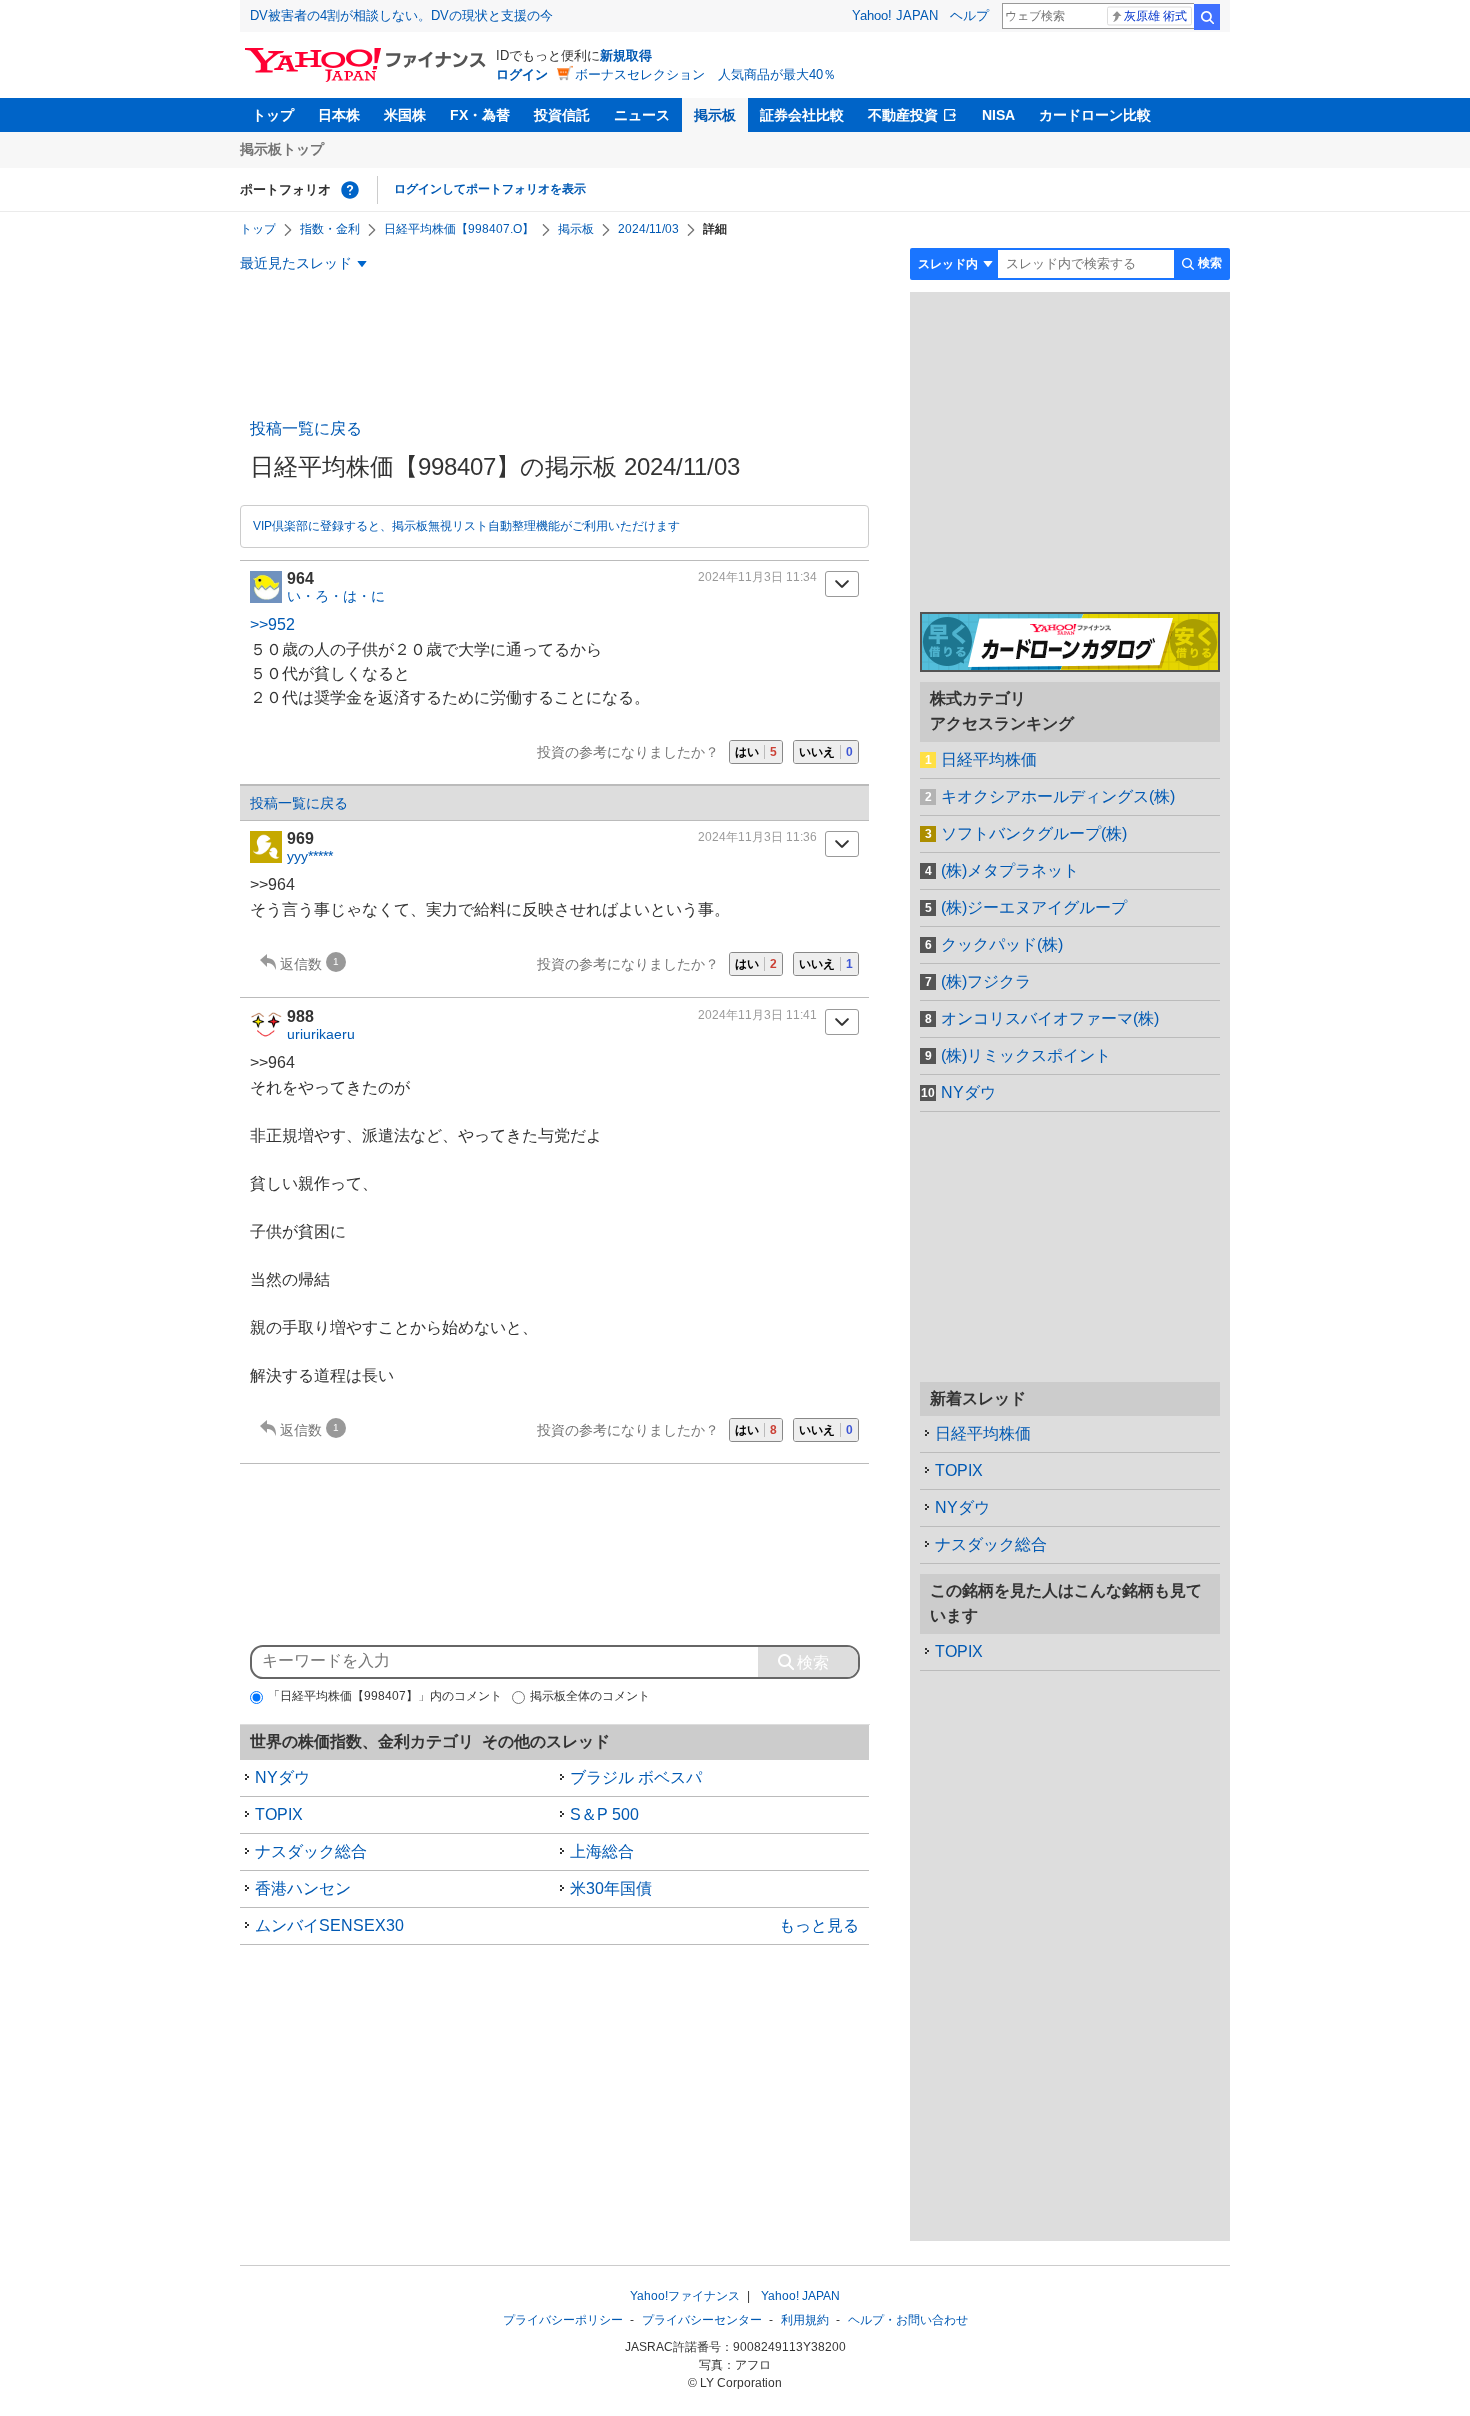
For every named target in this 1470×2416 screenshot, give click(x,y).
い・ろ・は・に (336, 596)
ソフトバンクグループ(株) (1034, 833)
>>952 (272, 624)
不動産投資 (903, 115)
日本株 (339, 115)
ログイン (522, 74)
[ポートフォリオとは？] (350, 190)
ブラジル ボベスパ (636, 1777)
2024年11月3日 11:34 (757, 577)
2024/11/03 (648, 229)
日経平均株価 (989, 759)
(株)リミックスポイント (1026, 1055)
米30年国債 (611, 1888)
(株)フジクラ (986, 981)
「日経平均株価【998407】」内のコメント (385, 1696)
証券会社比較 (802, 115)
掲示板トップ (282, 149)
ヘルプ (969, 15)
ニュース (642, 115)
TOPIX (279, 1814)
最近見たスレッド (296, 263)
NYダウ (282, 1777)
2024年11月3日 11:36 (757, 837)
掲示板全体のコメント (590, 1696)
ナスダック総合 (311, 1851)
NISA (998, 115)
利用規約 (805, 2320)
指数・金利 (330, 229)
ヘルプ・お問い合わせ (908, 2320)
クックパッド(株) (1002, 944)
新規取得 (626, 55)
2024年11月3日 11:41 (757, 1015)
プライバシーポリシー (563, 2320)
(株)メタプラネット (1010, 870)
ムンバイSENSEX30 (329, 1925)
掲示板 (715, 115)
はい (756, 752)
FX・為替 (480, 115)
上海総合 (602, 1851)
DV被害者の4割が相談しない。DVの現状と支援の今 (401, 15)
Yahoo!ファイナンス (685, 2296)
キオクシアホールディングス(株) (1058, 796)
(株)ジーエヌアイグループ (1034, 907)
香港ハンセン (303, 1888)
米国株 (405, 115)
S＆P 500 (604, 1814)
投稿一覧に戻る (306, 428)
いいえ (826, 752)
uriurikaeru (321, 1034)
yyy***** (310, 856)
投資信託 (562, 115)
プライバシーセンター (702, 2320)
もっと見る (819, 1925)
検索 (1207, 17)
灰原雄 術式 (1155, 16)
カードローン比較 (1095, 115)
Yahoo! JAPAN (895, 15)
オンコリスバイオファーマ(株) (1050, 1018)
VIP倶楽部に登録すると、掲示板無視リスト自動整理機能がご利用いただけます (466, 526)
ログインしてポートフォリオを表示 (490, 189)
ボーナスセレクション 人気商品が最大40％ (705, 74)
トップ (273, 115)
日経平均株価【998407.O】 (459, 229)
